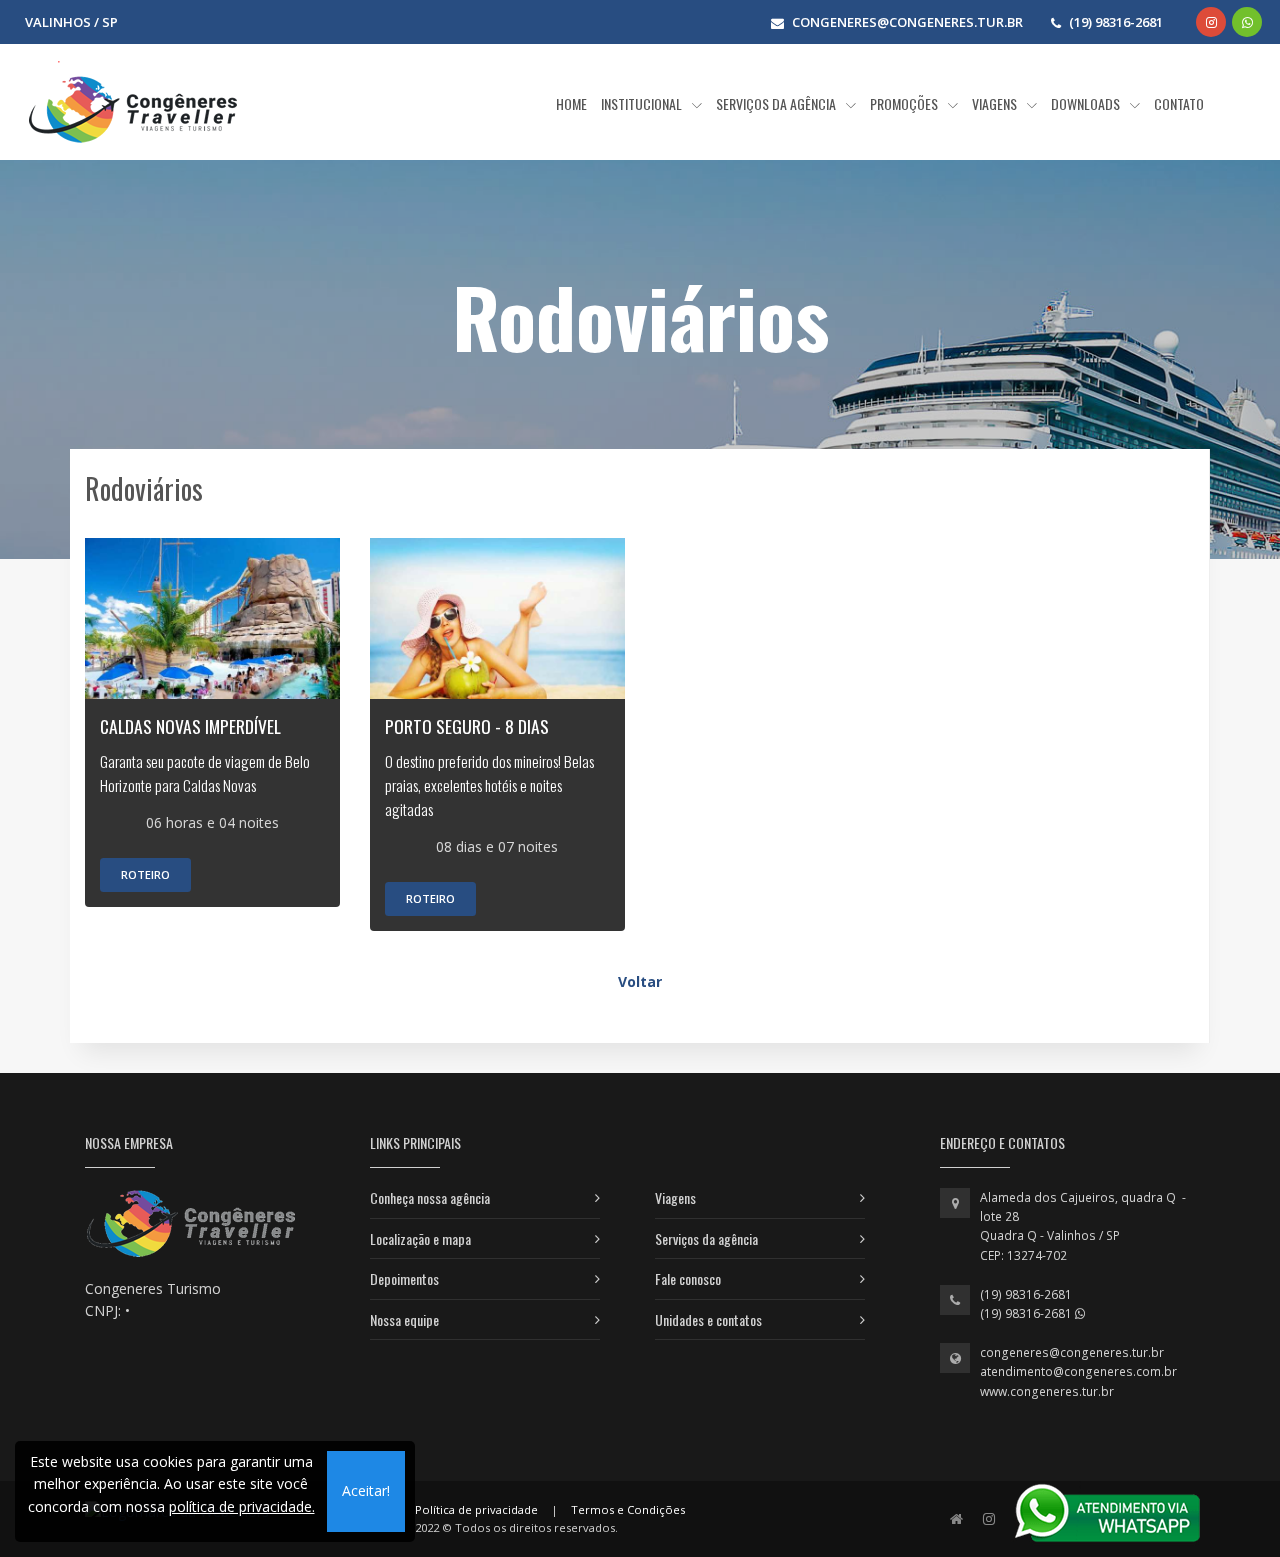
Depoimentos (404, 1278)
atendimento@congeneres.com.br (1078, 1371)
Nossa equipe (404, 1319)
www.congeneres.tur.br (1047, 1391)
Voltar (640, 981)
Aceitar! (366, 1490)
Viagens (675, 1197)
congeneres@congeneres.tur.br (1072, 1352)
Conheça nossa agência (430, 1197)
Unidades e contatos (708, 1319)
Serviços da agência (706, 1238)
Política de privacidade (476, 1509)
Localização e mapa (420, 1238)
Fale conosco (688, 1278)
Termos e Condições (628, 1509)
